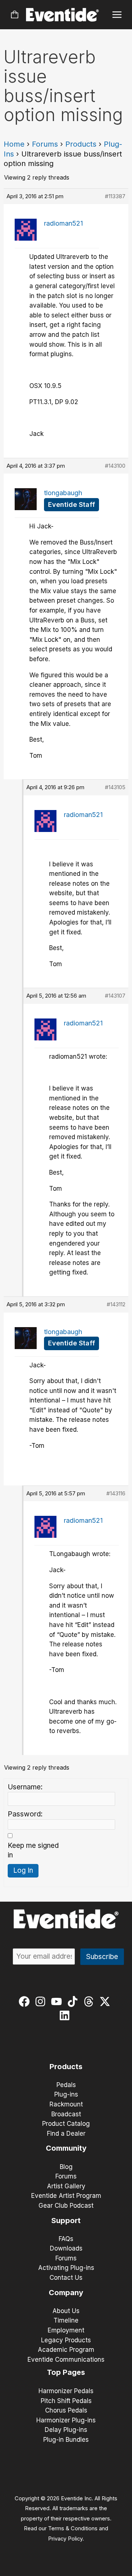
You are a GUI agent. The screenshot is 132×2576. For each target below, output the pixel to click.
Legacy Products (66, 2340)
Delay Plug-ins (66, 2430)
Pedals (66, 2085)
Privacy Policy (65, 2539)
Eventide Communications (66, 2360)
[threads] (90, 2001)
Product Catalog (66, 2124)
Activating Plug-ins (66, 2268)
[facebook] (26, 2001)
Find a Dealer (66, 2134)
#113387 (115, 196)
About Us (66, 2311)
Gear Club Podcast (66, 2206)
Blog (66, 2167)
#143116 (116, 1493)
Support (66, 2221)
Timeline (66, 2320)
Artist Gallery (66, 2186)
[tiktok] (74, 2001)
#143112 (116, 1304)
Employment (66, 2330)
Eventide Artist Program (66, 2196)
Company (66, 2293)
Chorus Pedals (66, 2410)
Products (81, 144)
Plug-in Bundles (66, 2440)
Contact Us (66, 2278)
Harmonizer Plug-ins (66, 2420)
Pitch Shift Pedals (66, 2401)
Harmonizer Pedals (66, 2391)
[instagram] (42, 2001)
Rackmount (66, 2104)
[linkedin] (66, 2015)
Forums (45, 144)
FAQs (66, 2239)
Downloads (66, 2248)
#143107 (115, 996)
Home (14, 144)
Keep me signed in (33, 1850)
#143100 (115, 466)
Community (66, 2148)
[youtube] (58, 2001)
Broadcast (66, 2114)
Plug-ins (66, 2094)
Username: (25, 1787)
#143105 (115, 787)
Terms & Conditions (73, 2528)
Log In (23, 1870)
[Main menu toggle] (117, 15)
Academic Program (66, 2350)
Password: (25, 1814)
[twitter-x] (107, 2001)
